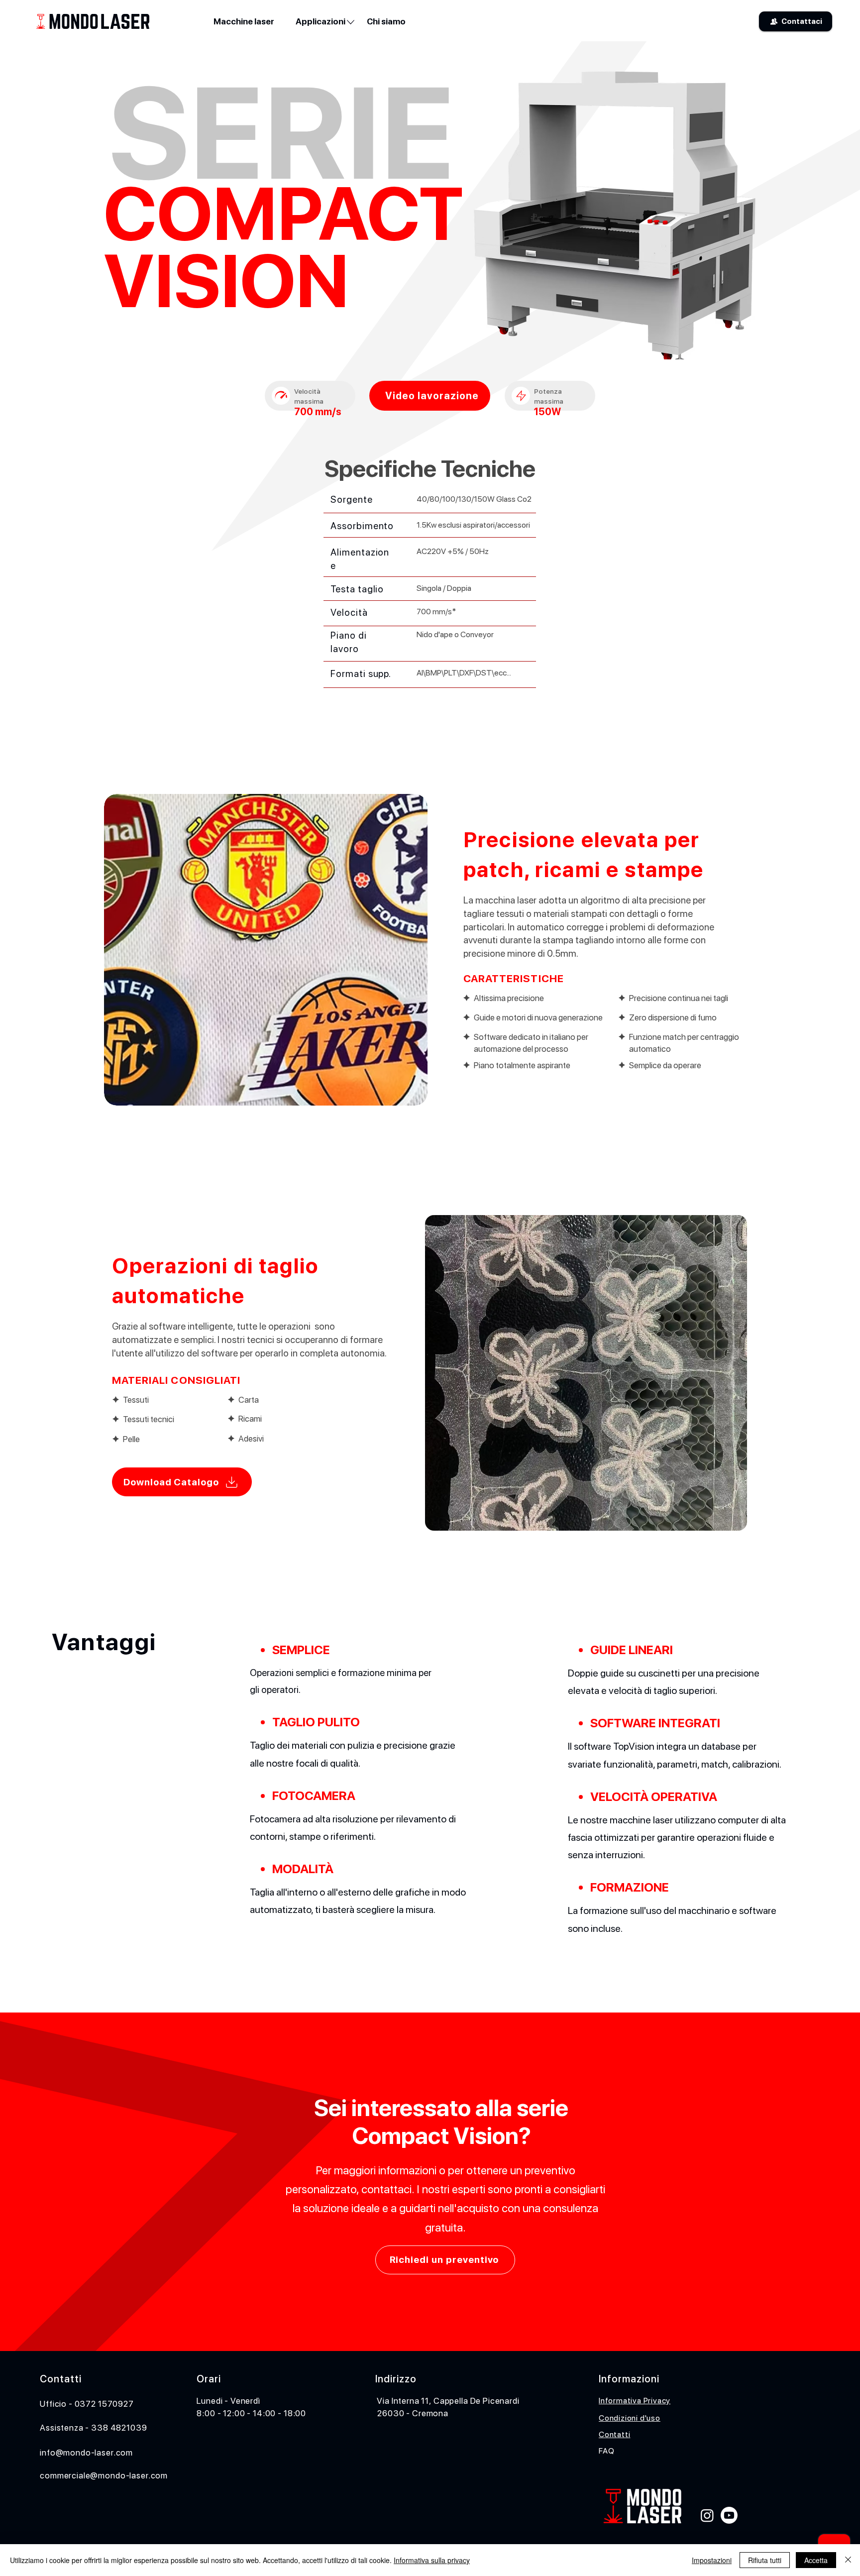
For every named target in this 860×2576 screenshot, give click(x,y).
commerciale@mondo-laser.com (104, 2475)
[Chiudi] (848, 2560)
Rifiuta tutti (765, 2560)
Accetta (816, 2560)
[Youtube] (729, 2515)
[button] (320, 21)
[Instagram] (707, 2515)
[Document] (281, 396)
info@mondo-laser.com (86, 2453)
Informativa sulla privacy (432, 2560)
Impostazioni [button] (712, 2560)
